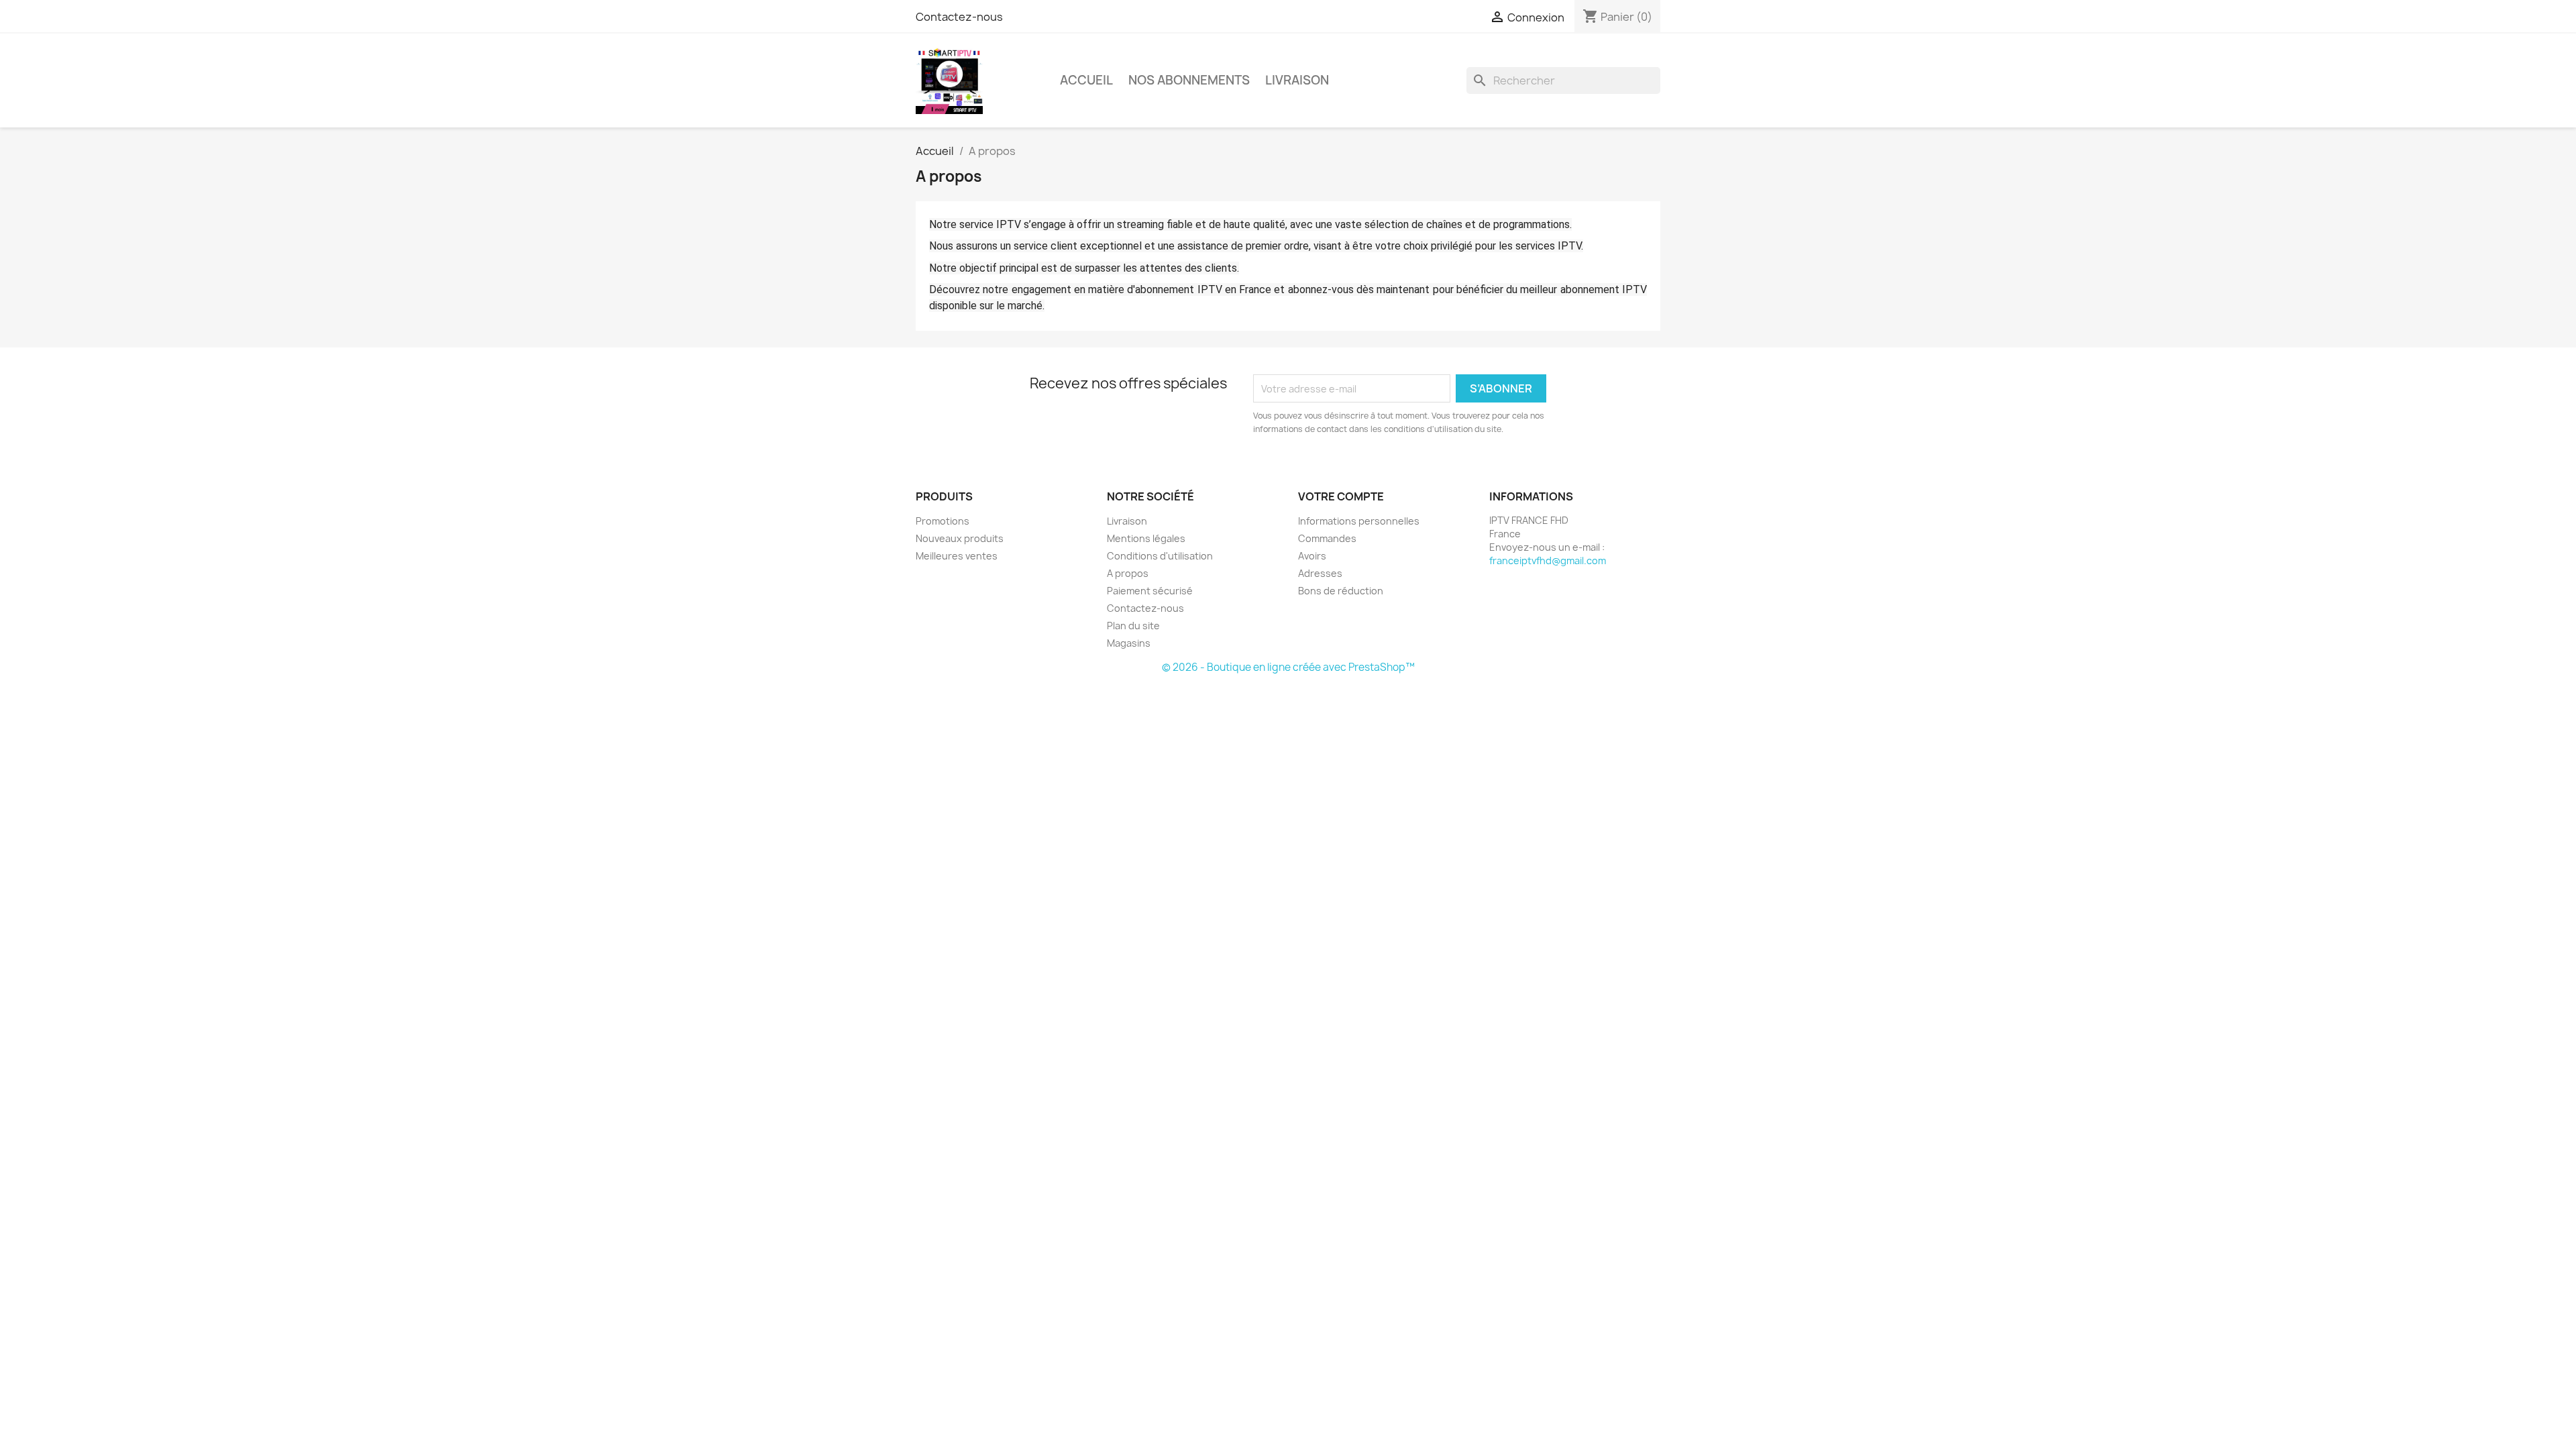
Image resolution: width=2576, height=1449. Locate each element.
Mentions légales (1146, 538)
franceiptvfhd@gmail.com (1548, 560)
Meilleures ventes (957, 556)
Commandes (1327, 538)
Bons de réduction (1341, 591)
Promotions (943, 521)
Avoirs (1312, 556)
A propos (1128, 573)
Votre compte (1341, 496)
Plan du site (1133, 626)
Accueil (1086, 80)
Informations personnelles (1359, 521)
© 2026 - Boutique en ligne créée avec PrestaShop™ (1288, 667)
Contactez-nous (959, 17)
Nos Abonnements (1189, 80)
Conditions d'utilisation (1160, 556)
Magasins (1129, 643)
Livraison (1297, 80)
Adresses (1320, 573)
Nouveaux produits (960, 538)
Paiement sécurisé (1150, 591)
